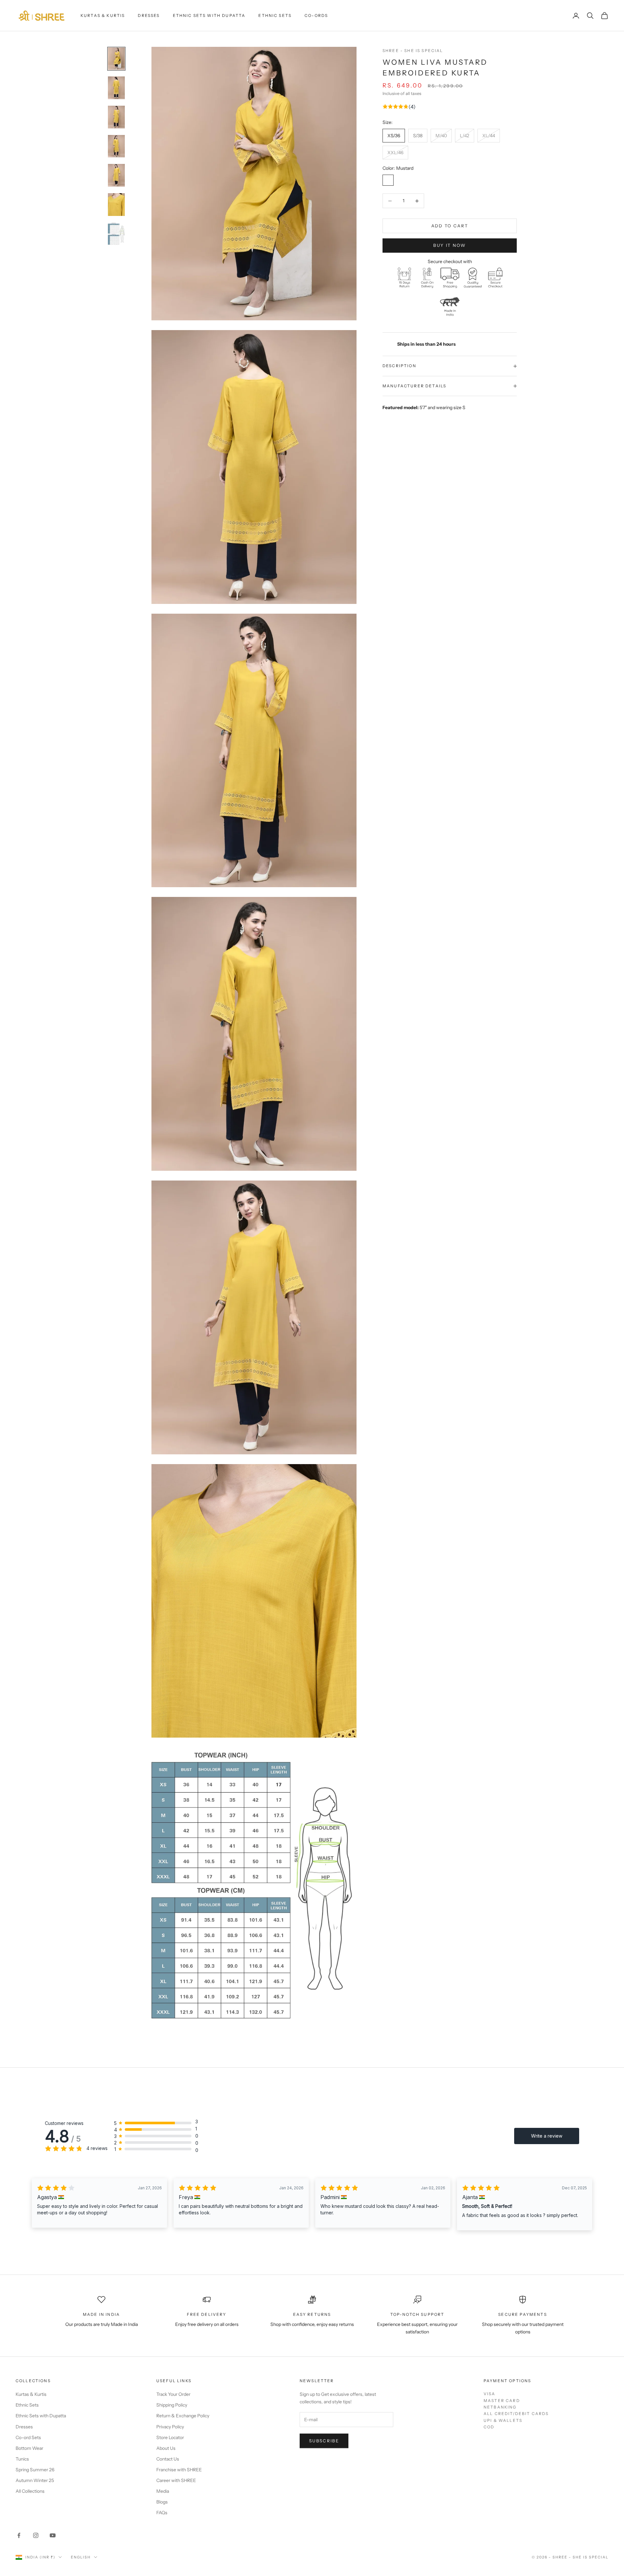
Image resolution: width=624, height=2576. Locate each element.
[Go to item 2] (116, 88)
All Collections (30, 2491)
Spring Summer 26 (35, 2470)
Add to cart (450, 226)
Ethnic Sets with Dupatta (209, 15)
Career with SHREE (176, 2480)
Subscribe (324, 2441)
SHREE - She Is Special (413, 51)
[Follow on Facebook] (19, 2535)
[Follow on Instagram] (36, 2535)
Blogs (162, 2502)
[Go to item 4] (116, 146)
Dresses (149, 15)
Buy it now (449, 245)
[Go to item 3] (116, 117)
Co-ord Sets (28, 2437)
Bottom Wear (29, 2448)
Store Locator (170, 2437)
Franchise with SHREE (179, 2470)
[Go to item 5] (116, 175)
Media (163, 2491)
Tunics (22, 2459)
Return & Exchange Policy (183, 2416)
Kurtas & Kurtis (103, 15)
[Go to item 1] (116, 59)
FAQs (162, 2513)
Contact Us (168, 2459)
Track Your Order (173, 2394)
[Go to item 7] (116, 234)
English (81, 2557)
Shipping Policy (172, 2405)
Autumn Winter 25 (35, 2480)
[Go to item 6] (116, 205)
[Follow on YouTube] (53, 2535)
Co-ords (316, 15)
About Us (166, 2448)
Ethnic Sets (275, 15)
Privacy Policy (170, 2427)
